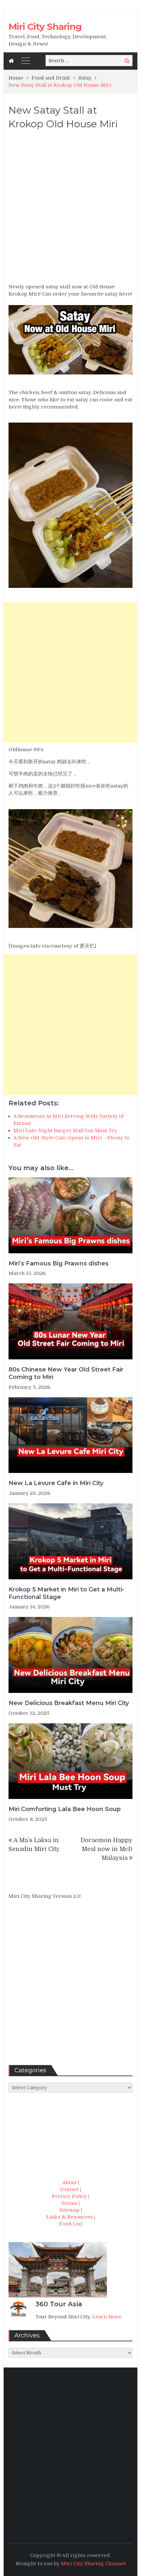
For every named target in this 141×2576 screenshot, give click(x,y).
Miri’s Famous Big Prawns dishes (59, 1263)
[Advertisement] (70, 209)
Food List (71, 2224)
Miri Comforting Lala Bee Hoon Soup (65, 1809)
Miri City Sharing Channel (93, 2564)
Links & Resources (70, 2217)
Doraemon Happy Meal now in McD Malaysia (107, 1849)
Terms (69, 2203)
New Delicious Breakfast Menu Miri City (69, 1703)
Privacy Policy (69, 2196)
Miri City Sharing (45, 27)
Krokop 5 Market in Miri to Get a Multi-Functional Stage (66, 1593)
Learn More (107, 2317)
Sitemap (70, 2210)
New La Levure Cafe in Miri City (56, 1483)
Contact (69, 2189)
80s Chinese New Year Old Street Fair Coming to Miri (66, 1373)
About (70, 2183)
